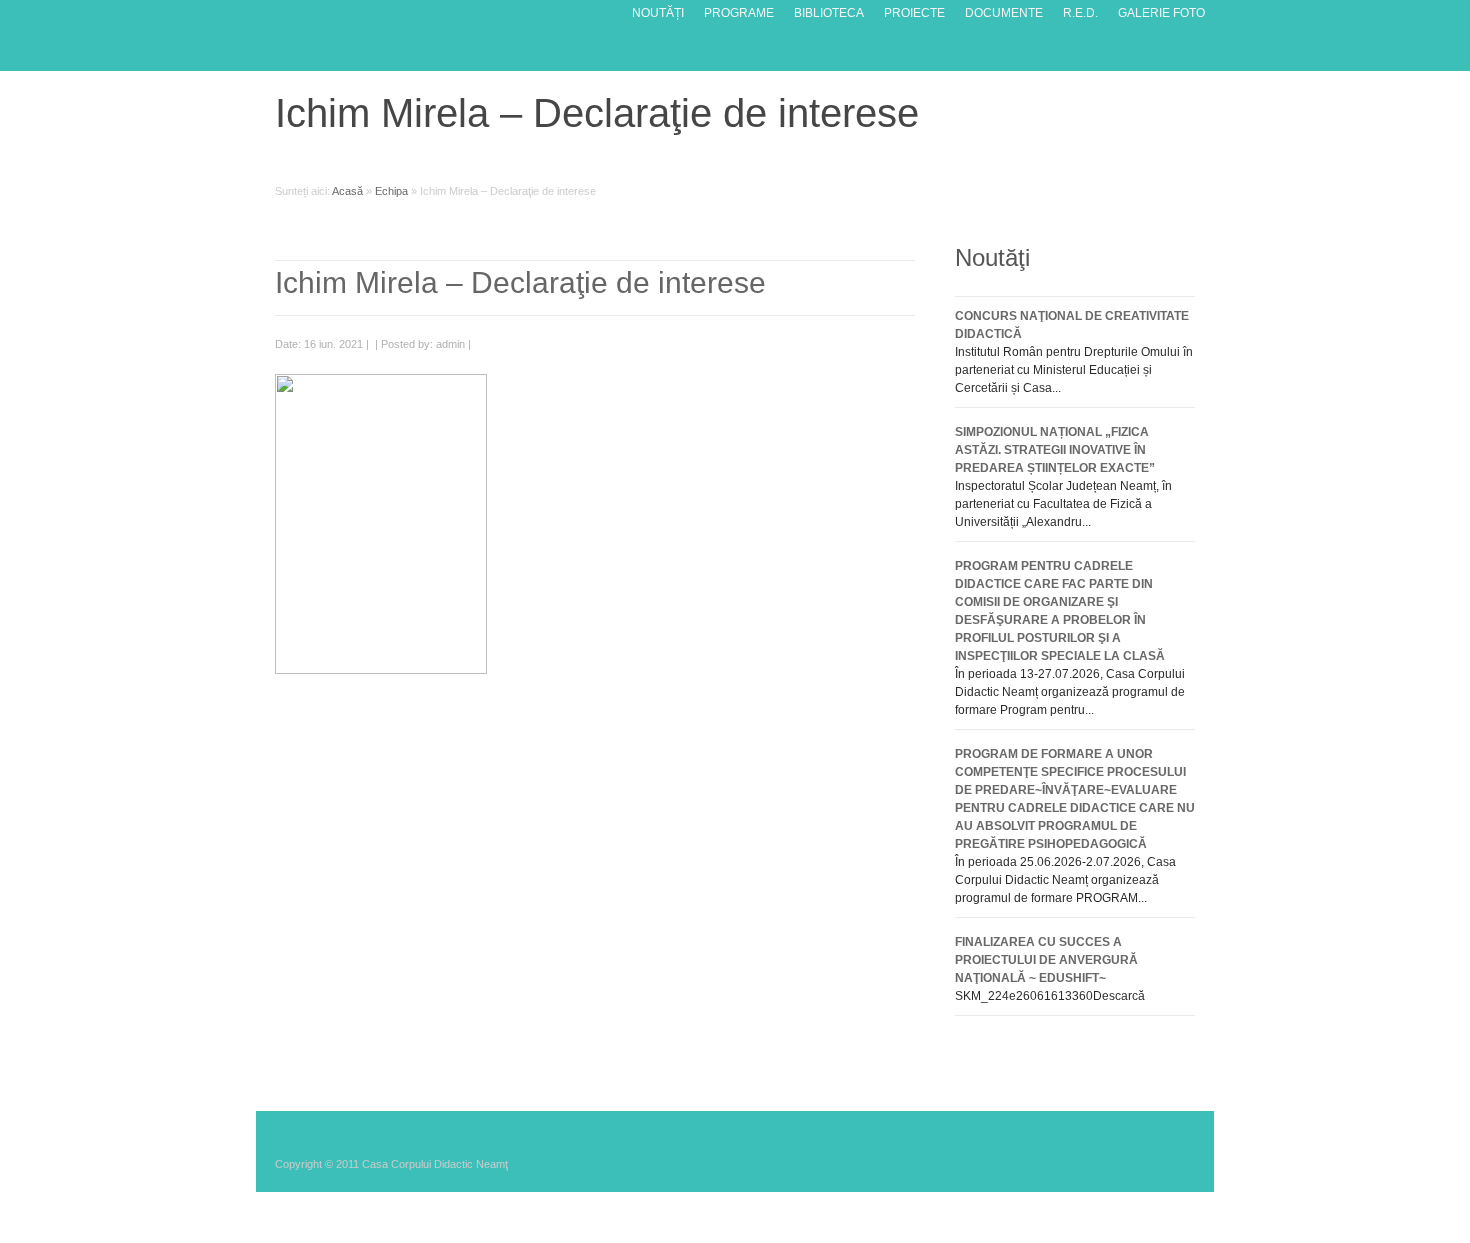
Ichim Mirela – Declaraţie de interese (520, 282)
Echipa (391, 191)
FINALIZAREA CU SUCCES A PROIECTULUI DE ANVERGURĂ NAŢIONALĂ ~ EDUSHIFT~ (1046, 960)
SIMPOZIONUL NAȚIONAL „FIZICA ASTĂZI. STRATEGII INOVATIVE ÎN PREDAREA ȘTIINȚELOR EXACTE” (1055, 450)
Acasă (347, 191)
